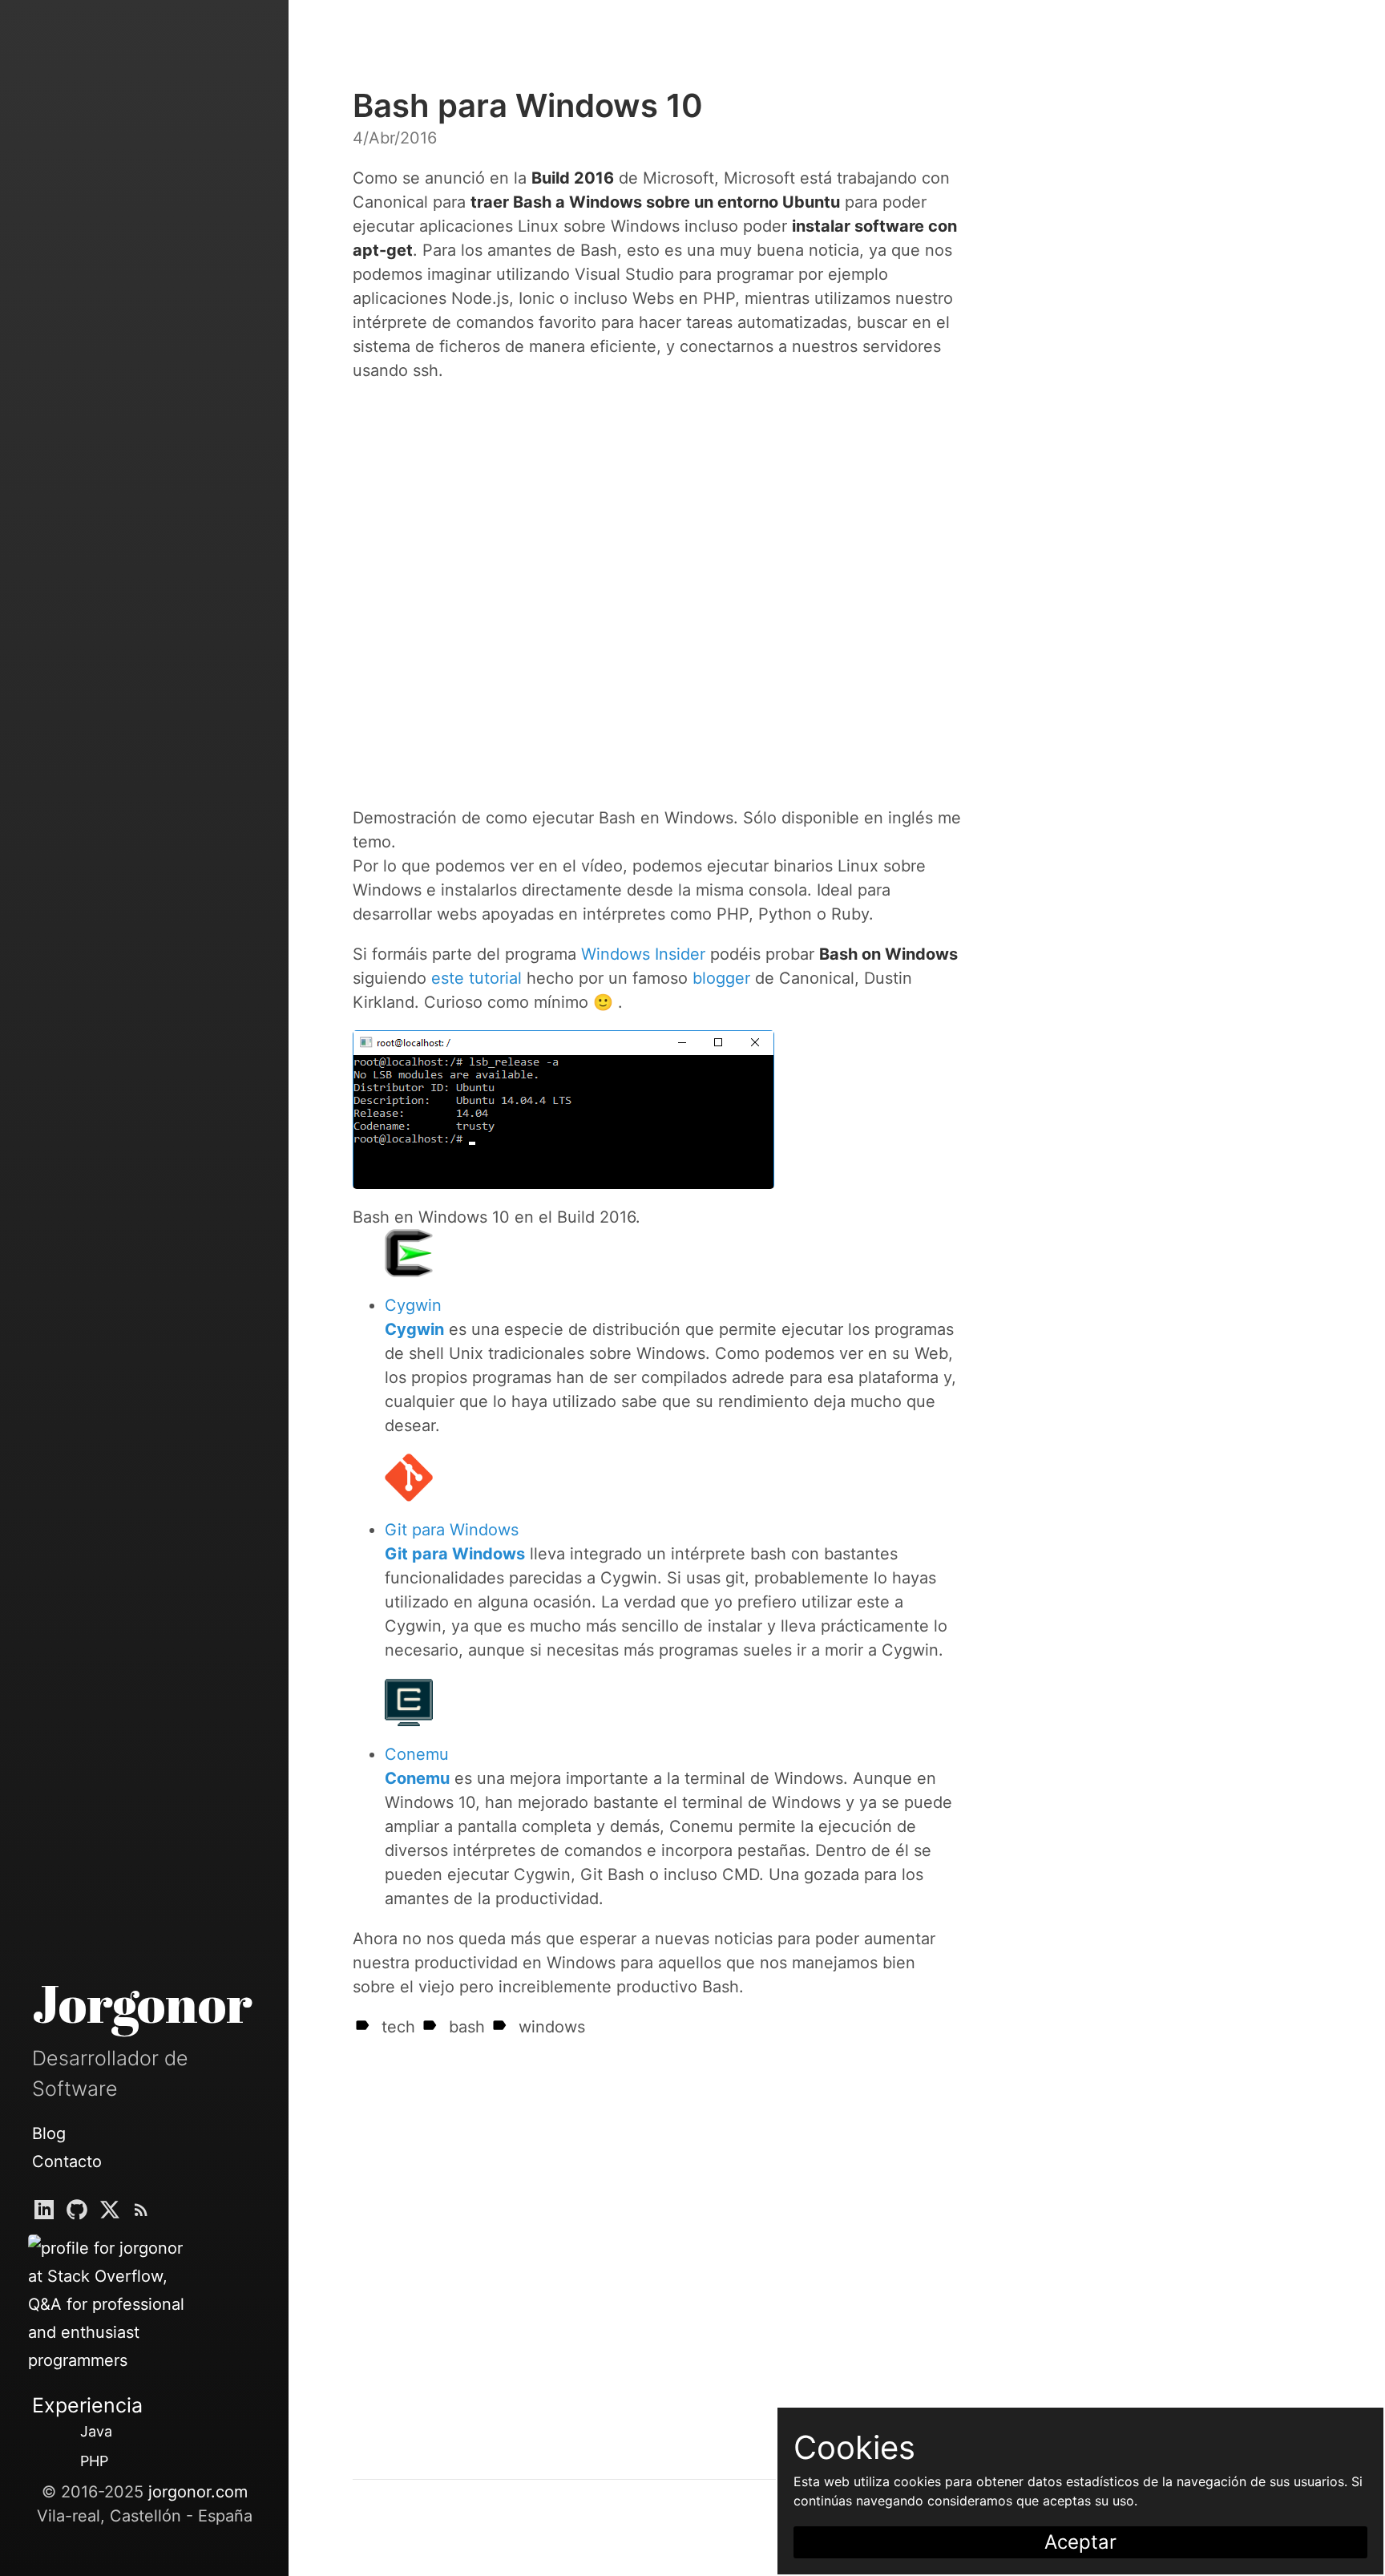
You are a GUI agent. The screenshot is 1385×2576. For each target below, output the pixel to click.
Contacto (67, 2161)
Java (96, 2431)
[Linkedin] (44, 2213)
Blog (49, 2133)
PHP (94, 2461)
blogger (721, 978)
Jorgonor (142, 2003)
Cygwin (413, 1305)
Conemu (417, 1754)
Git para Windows (452, 1530)
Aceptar (1080, 2542)
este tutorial (476, 978)
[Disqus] (657, 2240)
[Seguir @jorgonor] (77, 2213)
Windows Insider (643, 954)
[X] (110, 2213)
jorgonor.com (198, 2492)
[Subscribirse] (141, 2213)
